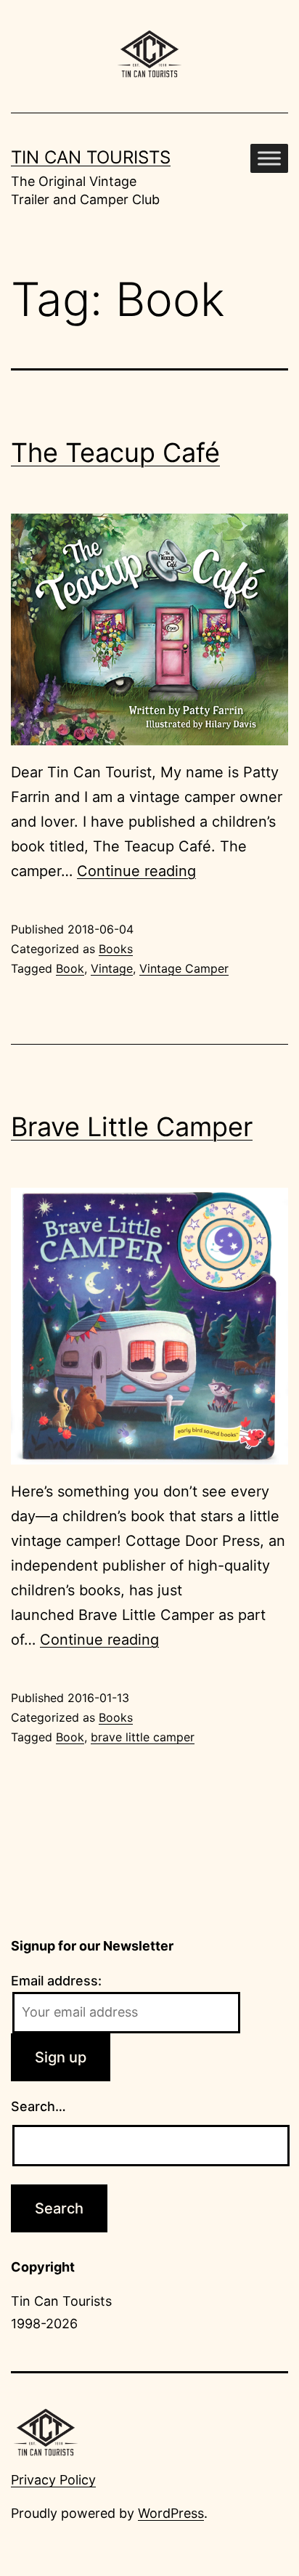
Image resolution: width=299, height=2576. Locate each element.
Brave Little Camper (132, 1127)
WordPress (171, 2513)
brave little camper (143, 1737)
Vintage (112, 968)
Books (116, 949)
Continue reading (136, 871)
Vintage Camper (184, 968)
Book (70, 968)
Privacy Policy (53, 2480)
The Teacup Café (115, 453)
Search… (38, 2106)
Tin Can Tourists (91, 157)
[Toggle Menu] (269, 158)
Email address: (56, 1981)
